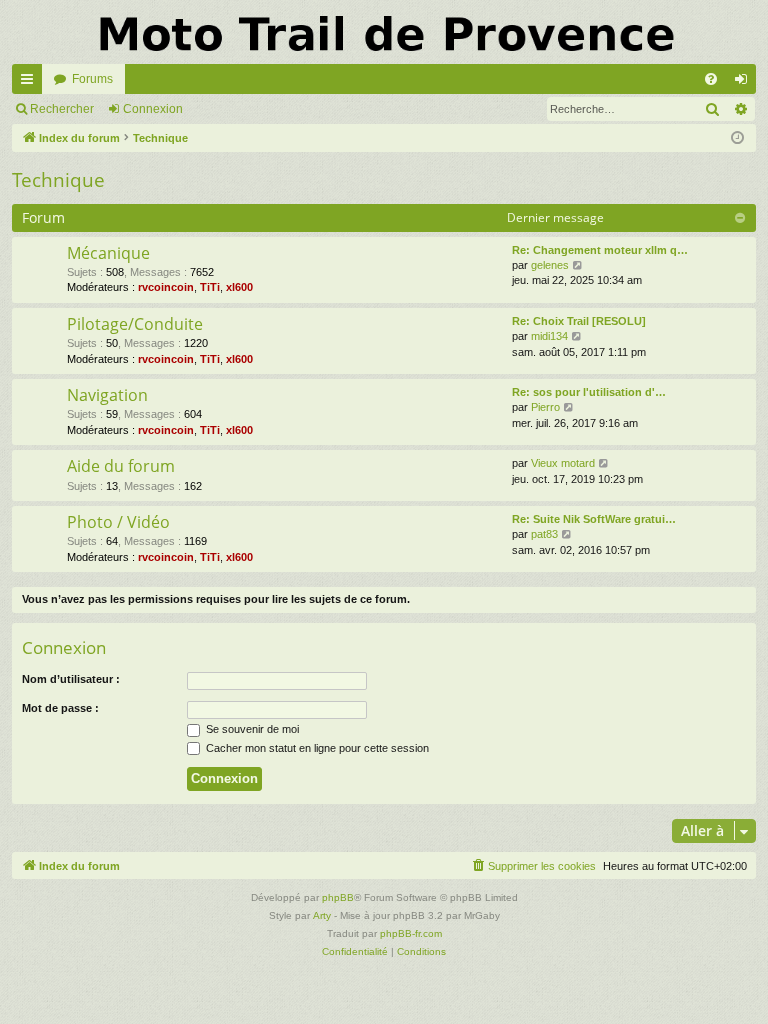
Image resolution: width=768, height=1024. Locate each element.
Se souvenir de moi (251, 729)
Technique (58, 180)
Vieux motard (563, 463)
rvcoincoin (166, 287)
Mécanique (108, 253)
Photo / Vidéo (118, 522)
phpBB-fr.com (411, 933)
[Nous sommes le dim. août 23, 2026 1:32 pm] (737, 138)
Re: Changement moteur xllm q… (600, 250)
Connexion (153, 109)
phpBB (338, 897)
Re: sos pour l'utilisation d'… (589, 392)
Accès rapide (31, 83)
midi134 (549, 336)
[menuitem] (711, 79)
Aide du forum (121, 466)
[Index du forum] (384, 32)
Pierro (545, 407)
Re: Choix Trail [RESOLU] (579, 321)
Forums (92, 79)
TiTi (210, 287)
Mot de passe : (60, 708)
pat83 (544, 534)
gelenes (550, 265)
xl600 (239, 287)
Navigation (107, 395)
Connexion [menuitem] (745, 83)
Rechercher (62, 109)
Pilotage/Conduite (135, 324)
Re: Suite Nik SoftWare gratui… (594, 519)
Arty (322, 915)
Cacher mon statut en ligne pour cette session (316, 748)
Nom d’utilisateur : (71, 679)
